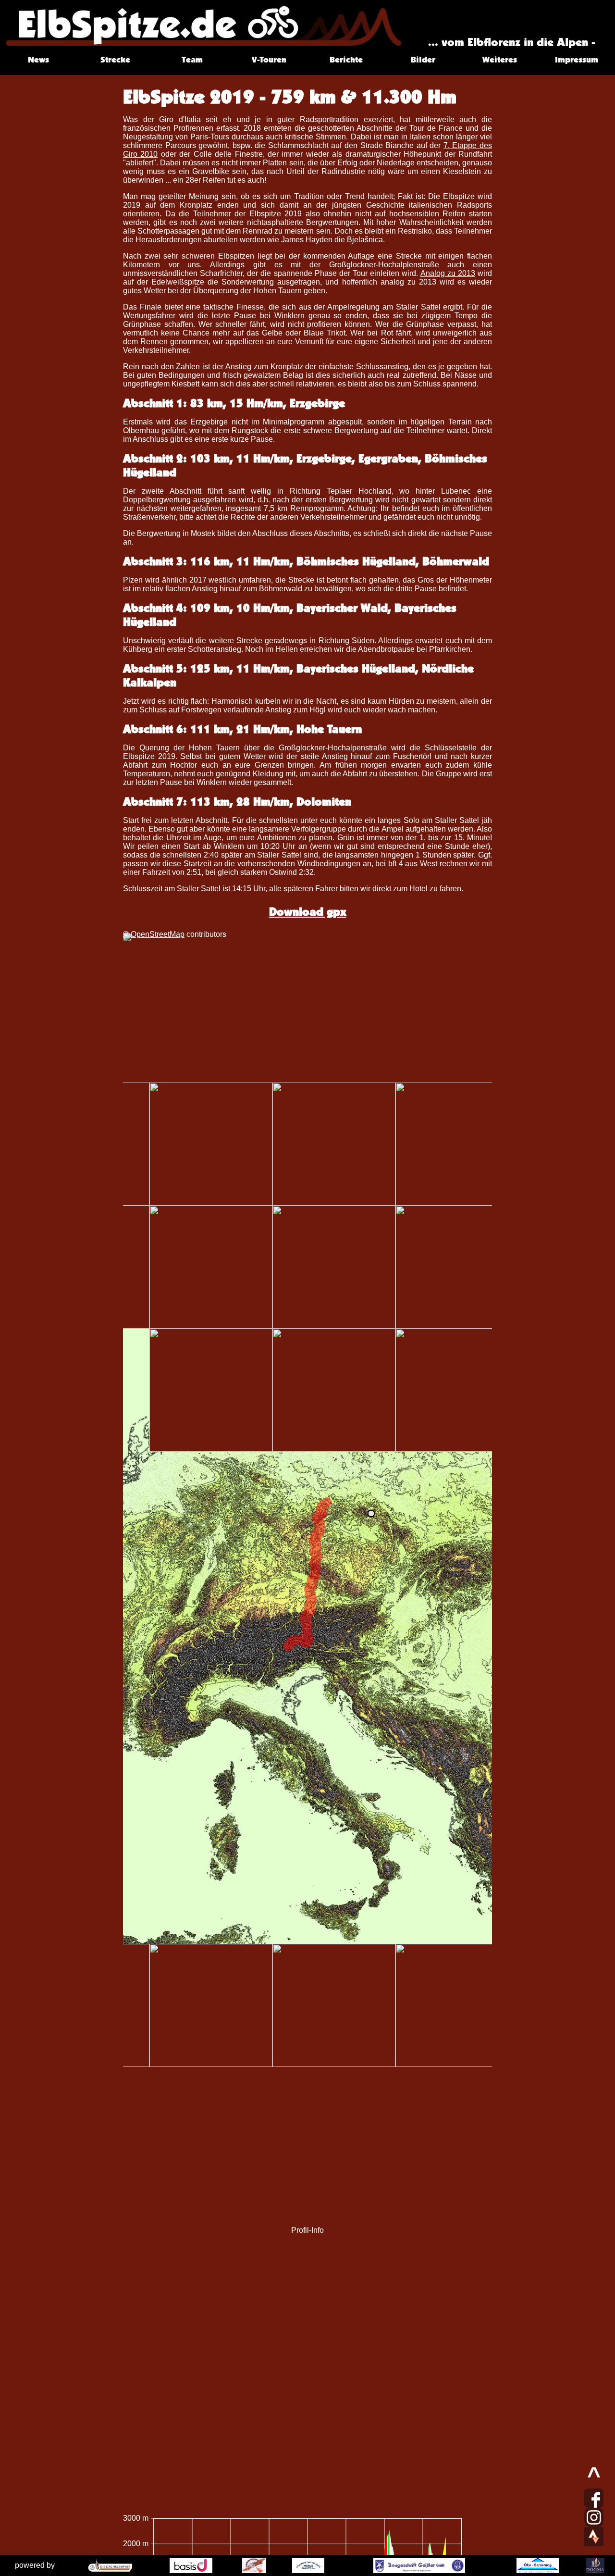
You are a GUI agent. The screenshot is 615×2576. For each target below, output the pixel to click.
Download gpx (308, 912)
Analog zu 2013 (448, 273)
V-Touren (269, 59)
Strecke (115, 59)
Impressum (577, 59)
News (38, 59)
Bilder (423, 59)
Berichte (346, 59)
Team (192, 59)
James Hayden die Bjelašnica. (333, 240)
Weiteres (500, 59)
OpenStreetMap (158, 934)
